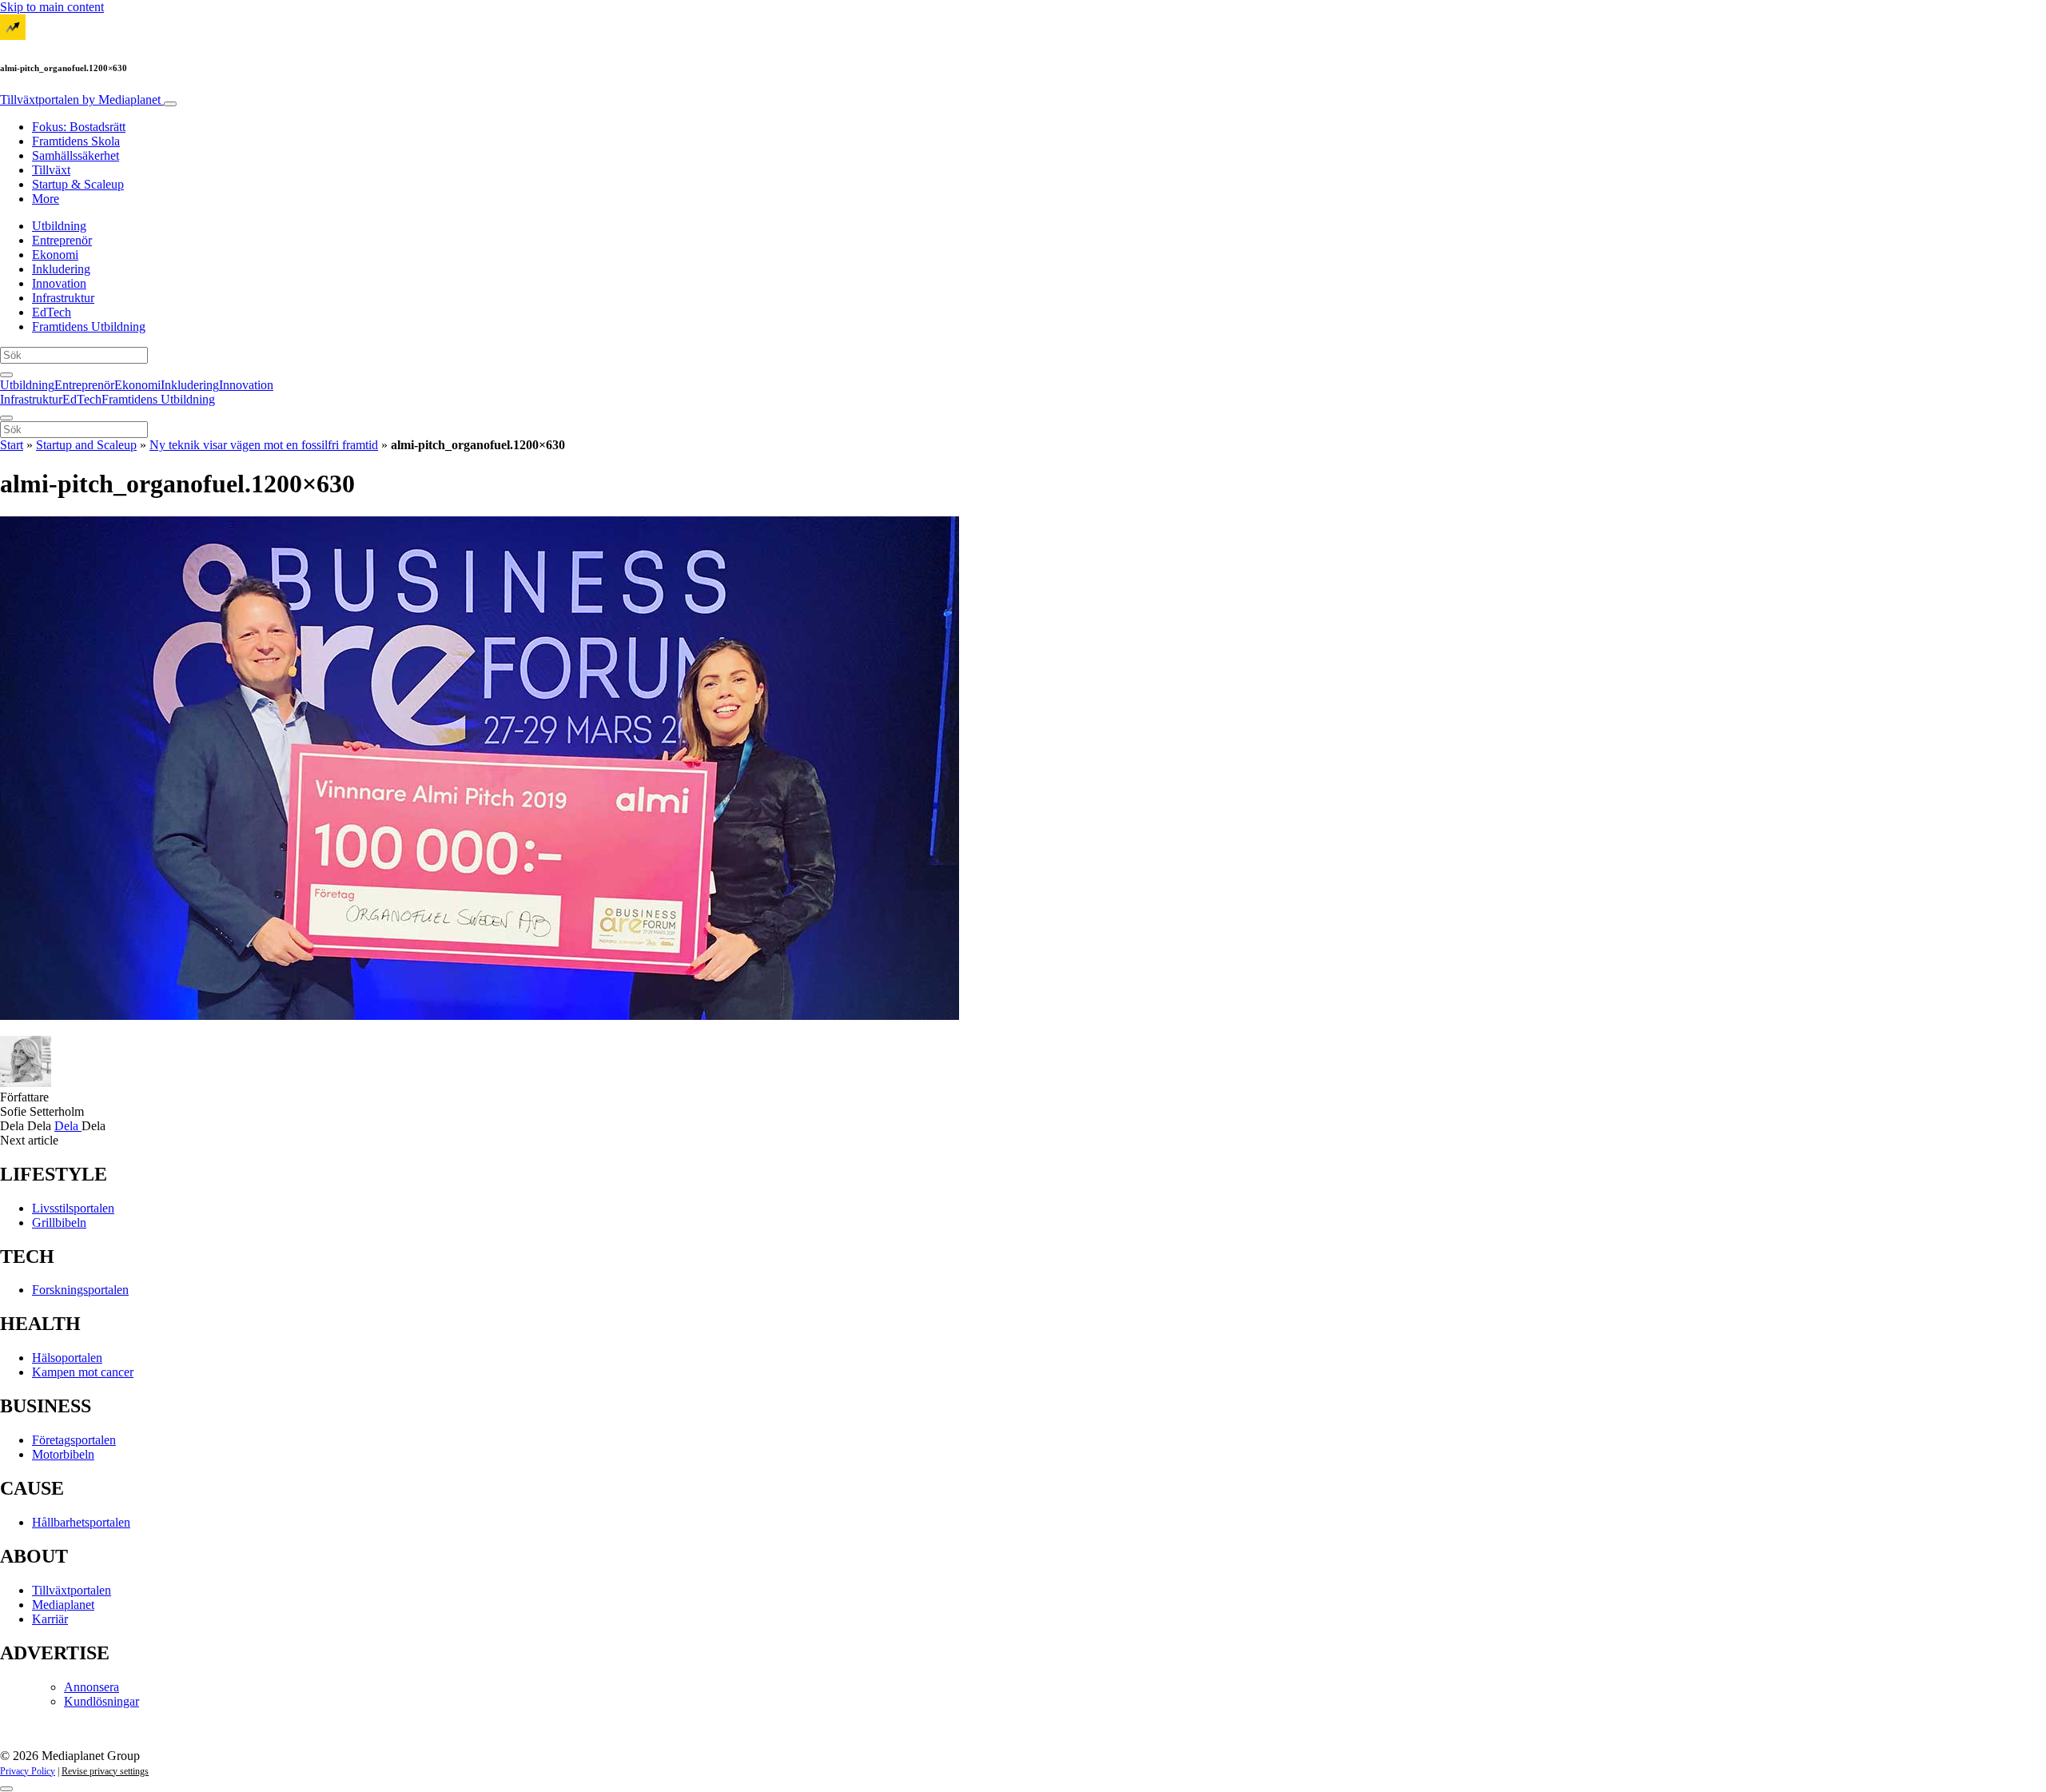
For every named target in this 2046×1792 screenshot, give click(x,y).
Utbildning (59, 226)
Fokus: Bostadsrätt (79, 127)
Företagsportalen (74, 1440)
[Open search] (6, 375)
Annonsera (92, 1687)
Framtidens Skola (76, 141)
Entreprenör (62, 240)
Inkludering (61, 269)
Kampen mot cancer (83, 1372)
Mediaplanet (63, 1605)
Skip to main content (52, 7)
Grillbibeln (59, 1223)
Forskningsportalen (80, 1290)
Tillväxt (51, 170)
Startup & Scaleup (78, 184)
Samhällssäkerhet (76, 155)
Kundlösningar (102, 1701)
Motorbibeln (63, 1454)
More (46, 199)
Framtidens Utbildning (89, 327)
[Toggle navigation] (170, 104)
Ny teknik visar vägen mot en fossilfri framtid (264, 445)
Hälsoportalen (67, 1358)
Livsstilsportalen (73, 1208)
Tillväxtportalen (80, 100)
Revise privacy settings (105, 1771)
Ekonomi (55, 255)
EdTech (52, 312)
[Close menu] (6, 418)
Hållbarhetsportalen (81, 1522)
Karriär (50, 1619)
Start (12, 445)
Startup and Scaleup (86, 445)
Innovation (59, 283)
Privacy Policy (28, 1771)
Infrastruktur (63, 298)
